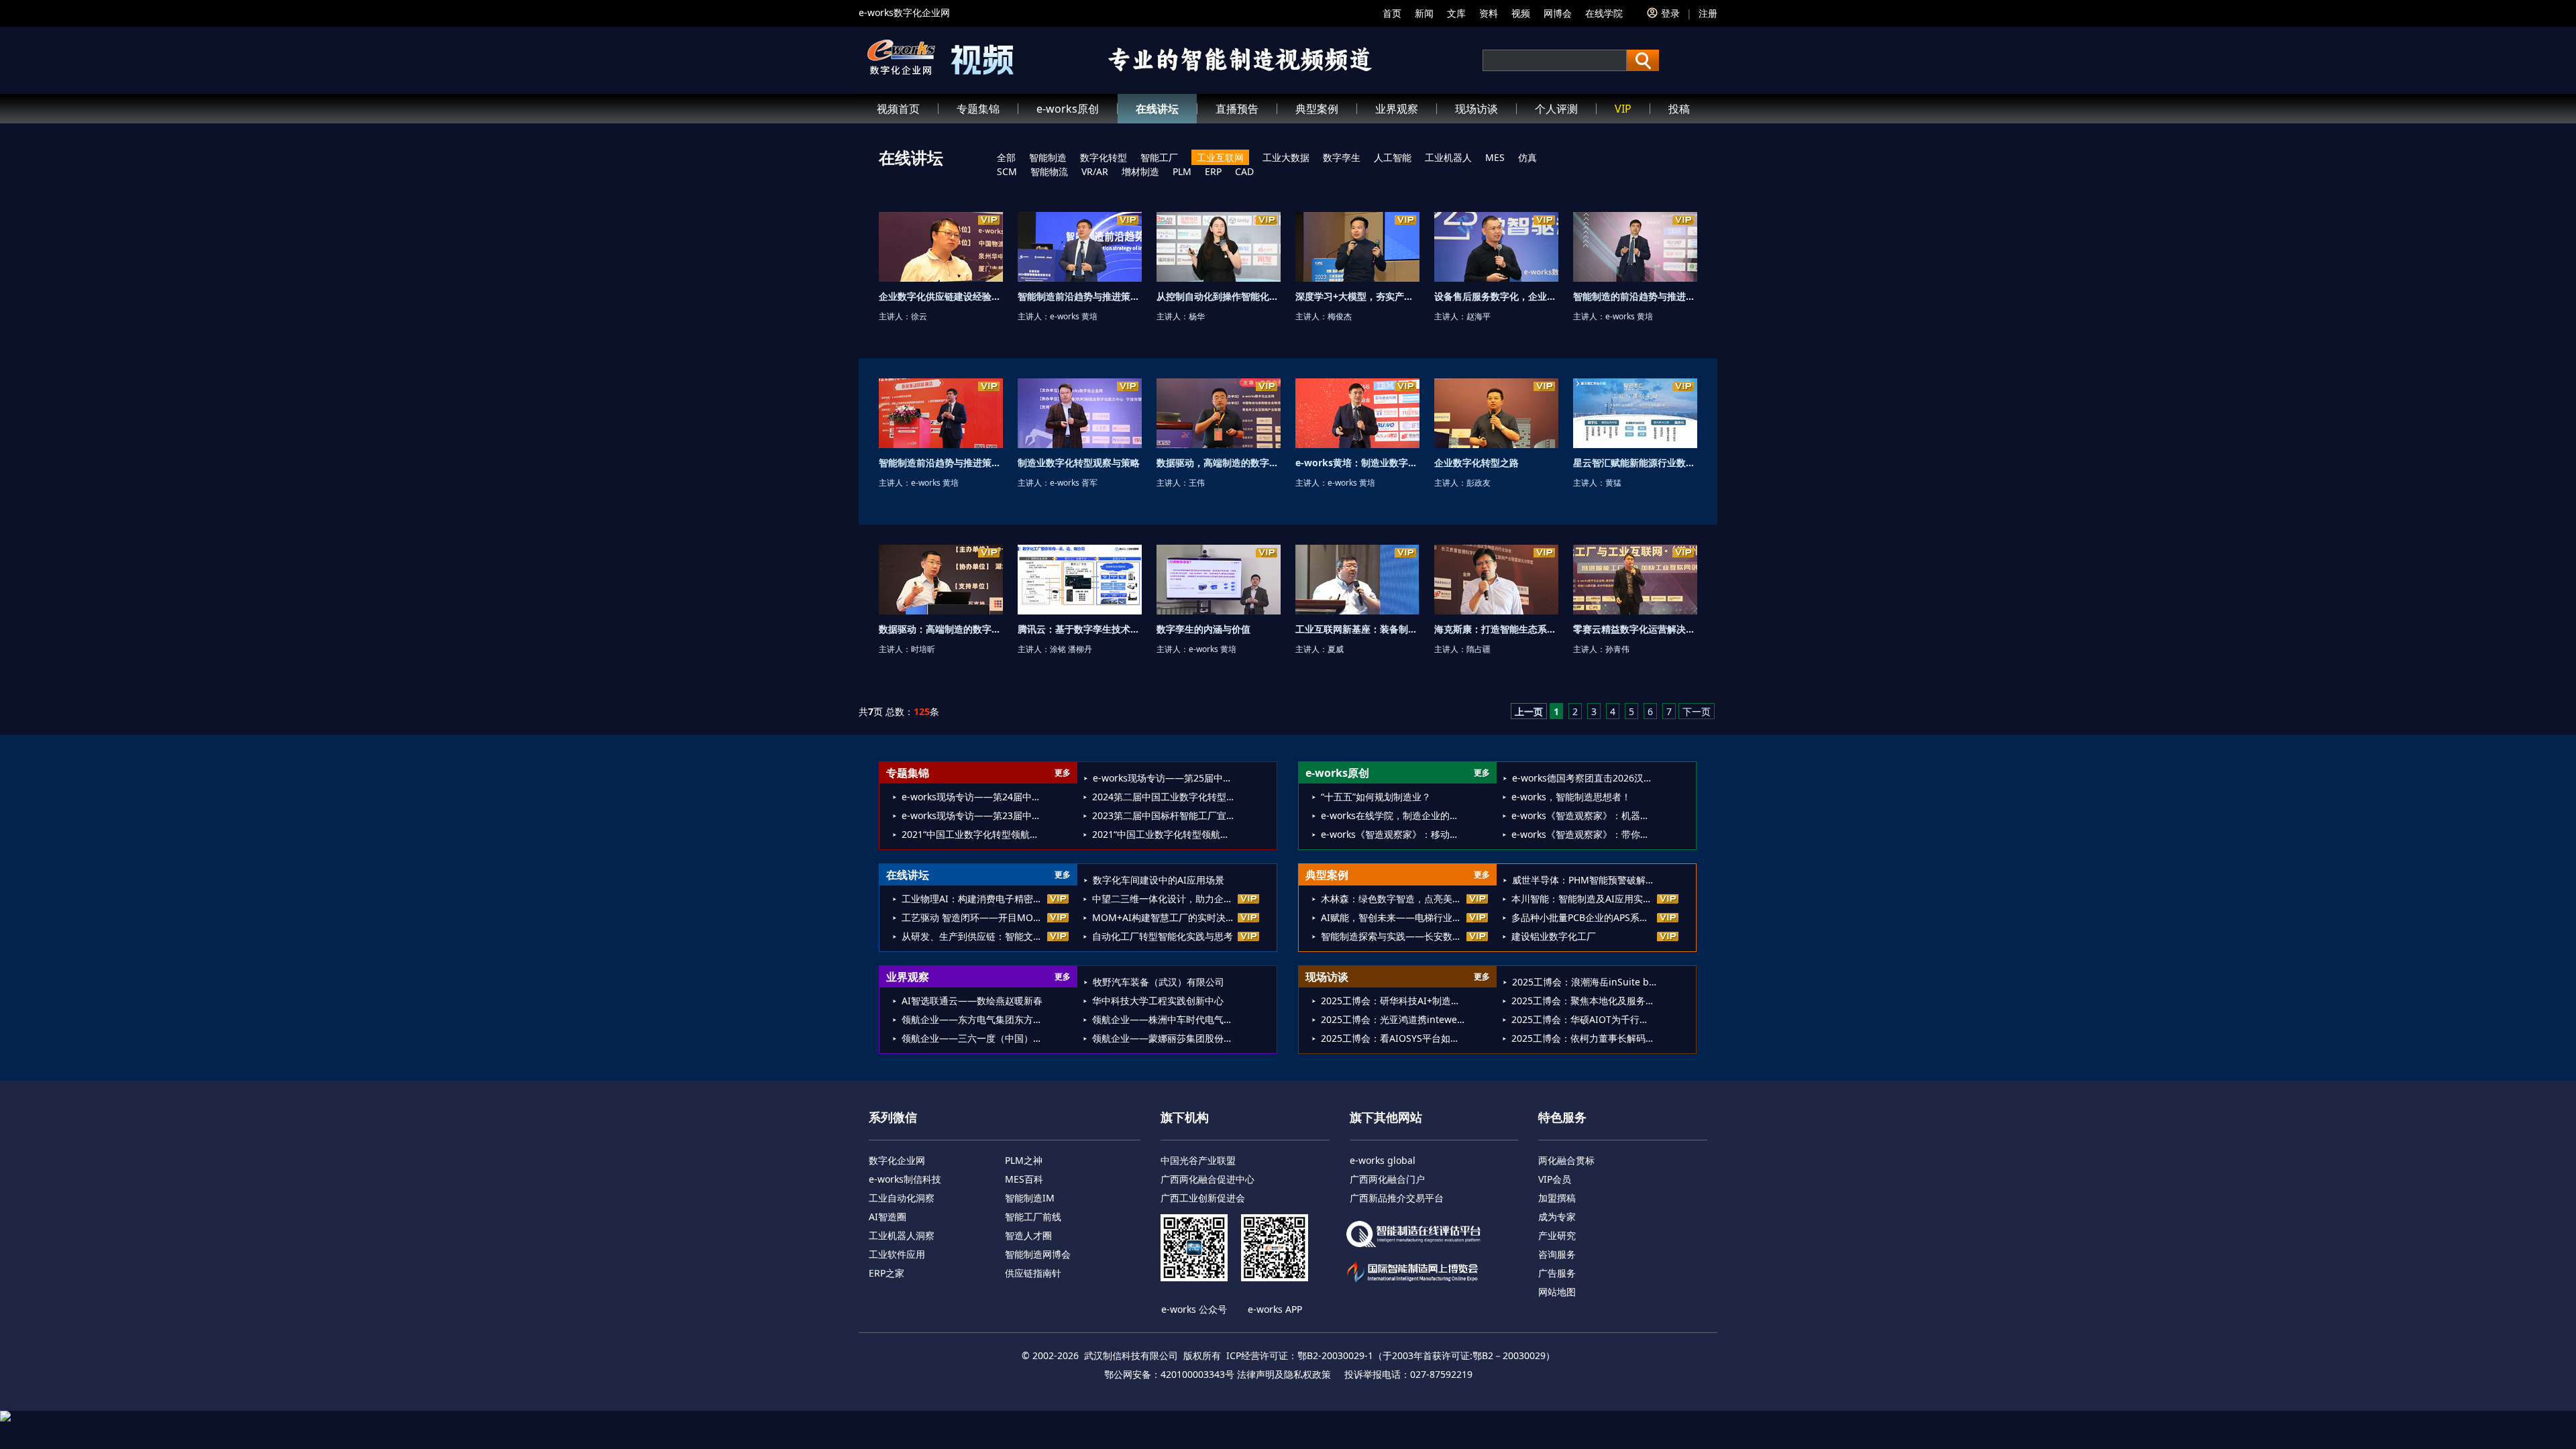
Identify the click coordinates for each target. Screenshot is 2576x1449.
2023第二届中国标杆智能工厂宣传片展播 (1164, 815)
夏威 (1336, 649)
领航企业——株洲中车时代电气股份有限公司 (1164, 1019)
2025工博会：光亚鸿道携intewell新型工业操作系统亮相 (1393, 1019)
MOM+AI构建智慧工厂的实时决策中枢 (1164, 917)
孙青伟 (1617, 649)
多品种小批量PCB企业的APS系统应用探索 (1584, 917)
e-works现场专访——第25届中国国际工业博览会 (1165, 778)
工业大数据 (1286, 157)
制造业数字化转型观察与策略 (1079, 463)
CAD (1244, 171)
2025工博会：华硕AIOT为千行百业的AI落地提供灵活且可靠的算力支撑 (1584, 1019)
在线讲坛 (1157, 109)
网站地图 (1557, 1292)
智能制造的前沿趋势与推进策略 (1639, 296)
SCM (1007, 171)
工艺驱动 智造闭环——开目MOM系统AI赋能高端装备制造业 (974, 917)
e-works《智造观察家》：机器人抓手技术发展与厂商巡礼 (1584, 815)
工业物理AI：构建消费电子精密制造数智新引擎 (974, 899)
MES (1495, 157)
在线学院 (1604, 13)
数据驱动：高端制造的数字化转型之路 (959, 629)
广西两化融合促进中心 (1207, 1179)
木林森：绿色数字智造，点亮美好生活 (1393, 899)
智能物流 (1049, 171)
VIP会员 (1555, 1179)
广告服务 (1557, 1273)
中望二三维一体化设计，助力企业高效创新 (1164, 899)
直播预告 (1237, 109)
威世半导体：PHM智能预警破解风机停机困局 (1584, 880)
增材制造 (1140, 171)
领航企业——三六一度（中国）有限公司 (974, 1038)
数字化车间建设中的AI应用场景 (1159, 880)
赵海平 (1479, 316)
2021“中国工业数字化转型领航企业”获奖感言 (1164, 834)
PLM (1182, 171)
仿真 (1527, 157)
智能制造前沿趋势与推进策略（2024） (1099, 296)
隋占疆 (1479, 649)
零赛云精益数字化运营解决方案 (1639, 629)
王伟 (1197, 483)
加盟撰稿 (1557, 1198)
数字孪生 (1342, 157)
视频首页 (898, 109)
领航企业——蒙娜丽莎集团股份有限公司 (1164, 1038)
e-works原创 (1068, 109)
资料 (1489, 13)
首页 (1392, 13)
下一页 (1697, 711)
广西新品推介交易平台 (1397, 1198)
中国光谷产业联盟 (1198, 1160)
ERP (1213, 171)
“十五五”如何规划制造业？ (1376, 797)
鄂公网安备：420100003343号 (1169, 1374)
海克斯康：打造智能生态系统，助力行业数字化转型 (1542, 629)
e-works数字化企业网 (904, 12)
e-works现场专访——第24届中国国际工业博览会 (974, 797)
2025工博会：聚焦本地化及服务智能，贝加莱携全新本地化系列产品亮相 (1584, 1001)
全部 (1006, 157)
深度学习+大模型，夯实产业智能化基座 (1378, 296)
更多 (1063, 772)
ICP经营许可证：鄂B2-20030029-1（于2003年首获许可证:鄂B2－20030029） (1391, 1355)
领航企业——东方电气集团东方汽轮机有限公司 (974, 1019)
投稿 (1679, 109)
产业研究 (1557, 1235)
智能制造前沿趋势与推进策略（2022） (960, 463)
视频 (1521, 13)
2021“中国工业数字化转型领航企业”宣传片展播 (974, 834)
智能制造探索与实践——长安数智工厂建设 (1393, 936)
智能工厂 (1159, 157)
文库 (1456, 13)
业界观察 (1397, 109)
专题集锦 (978, 109)
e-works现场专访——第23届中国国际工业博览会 (974, 815)
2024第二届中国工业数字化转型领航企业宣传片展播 (1164, 797)
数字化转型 (1104, 157)
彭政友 (1479, 483)
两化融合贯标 (1566, 1160)
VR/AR (1095, 171)
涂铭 (1058, 649)
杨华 (1197, 316)
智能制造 (1048, 157)
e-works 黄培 (1074, 316)
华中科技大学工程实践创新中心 (1158, 1001)
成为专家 (1557, 1217)
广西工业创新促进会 (1203, 1198)
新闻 (1424, 13)
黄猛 (1613, 483)
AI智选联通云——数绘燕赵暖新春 (972, 1001)
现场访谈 (1477, 109)
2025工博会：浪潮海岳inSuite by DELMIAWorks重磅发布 (1584, 982)
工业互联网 (1220, 157)
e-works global (1383, 1160)
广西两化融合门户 (1387, 1179)
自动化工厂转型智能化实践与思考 (1163, 936)
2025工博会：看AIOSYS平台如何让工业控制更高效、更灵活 (1393, 1038)
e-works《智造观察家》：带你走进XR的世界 (1584, 834)
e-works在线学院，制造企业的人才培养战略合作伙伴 (1393, 815)
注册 (1708, 13)
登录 (1670, 13)
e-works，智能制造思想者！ (1571, 797)
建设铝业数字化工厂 (1554, 936)
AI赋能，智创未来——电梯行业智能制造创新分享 (1393, 917)
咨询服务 (1557, 1254)
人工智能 (1393, 157)
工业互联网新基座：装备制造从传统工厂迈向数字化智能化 (1417, 629)
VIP (1623, 109)
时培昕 (923, 649)
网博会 (1558, 13)
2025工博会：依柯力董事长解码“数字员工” (1584, 1038)
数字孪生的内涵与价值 (1203, 629)
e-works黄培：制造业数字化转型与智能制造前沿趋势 (1408, 463)
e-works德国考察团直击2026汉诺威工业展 (1584, 778)
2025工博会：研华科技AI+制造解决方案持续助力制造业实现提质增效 (1393, 1001)
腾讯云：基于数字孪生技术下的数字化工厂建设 (1116, 629)
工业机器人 (1448, 157)
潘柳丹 (1080, 649)
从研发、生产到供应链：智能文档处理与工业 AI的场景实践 (974, 936)
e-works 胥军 (1074, 483)
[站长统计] (1288, 1416)
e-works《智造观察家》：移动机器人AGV (1393, 834)
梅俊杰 (1340, 316)
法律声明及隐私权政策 (1284, 1374)
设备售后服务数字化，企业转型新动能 (1514, 296)
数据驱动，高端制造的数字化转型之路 (1236, 463)
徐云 (919, 316)
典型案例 (1317, 109)
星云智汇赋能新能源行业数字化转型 (1648, 463)
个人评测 (1556, 109)
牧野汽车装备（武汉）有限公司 (1159, 982)
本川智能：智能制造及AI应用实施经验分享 (1584, 899)
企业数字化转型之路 (1477, 463)
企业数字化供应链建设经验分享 (945, 296)
